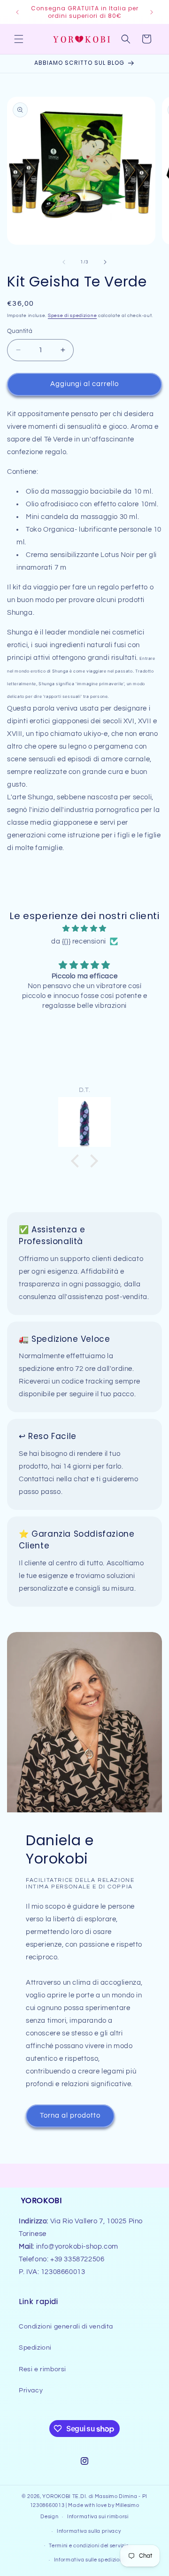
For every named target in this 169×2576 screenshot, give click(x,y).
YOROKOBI (57, 2496)
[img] (84, 928)
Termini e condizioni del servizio (89, 2546)
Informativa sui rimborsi (98, 2517)
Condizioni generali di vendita (66, 2327)
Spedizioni (35, 2348)
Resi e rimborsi (42, 2369)
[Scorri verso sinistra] (64, 262)
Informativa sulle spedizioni (89, 2560)
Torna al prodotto (70, 2116)
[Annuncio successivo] (152, 12)
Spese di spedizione (72, 316)
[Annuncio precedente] (17, 12)
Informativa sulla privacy (89, 2531)
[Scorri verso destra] (105, 262)
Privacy (31, 2390)
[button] (19, 39)
